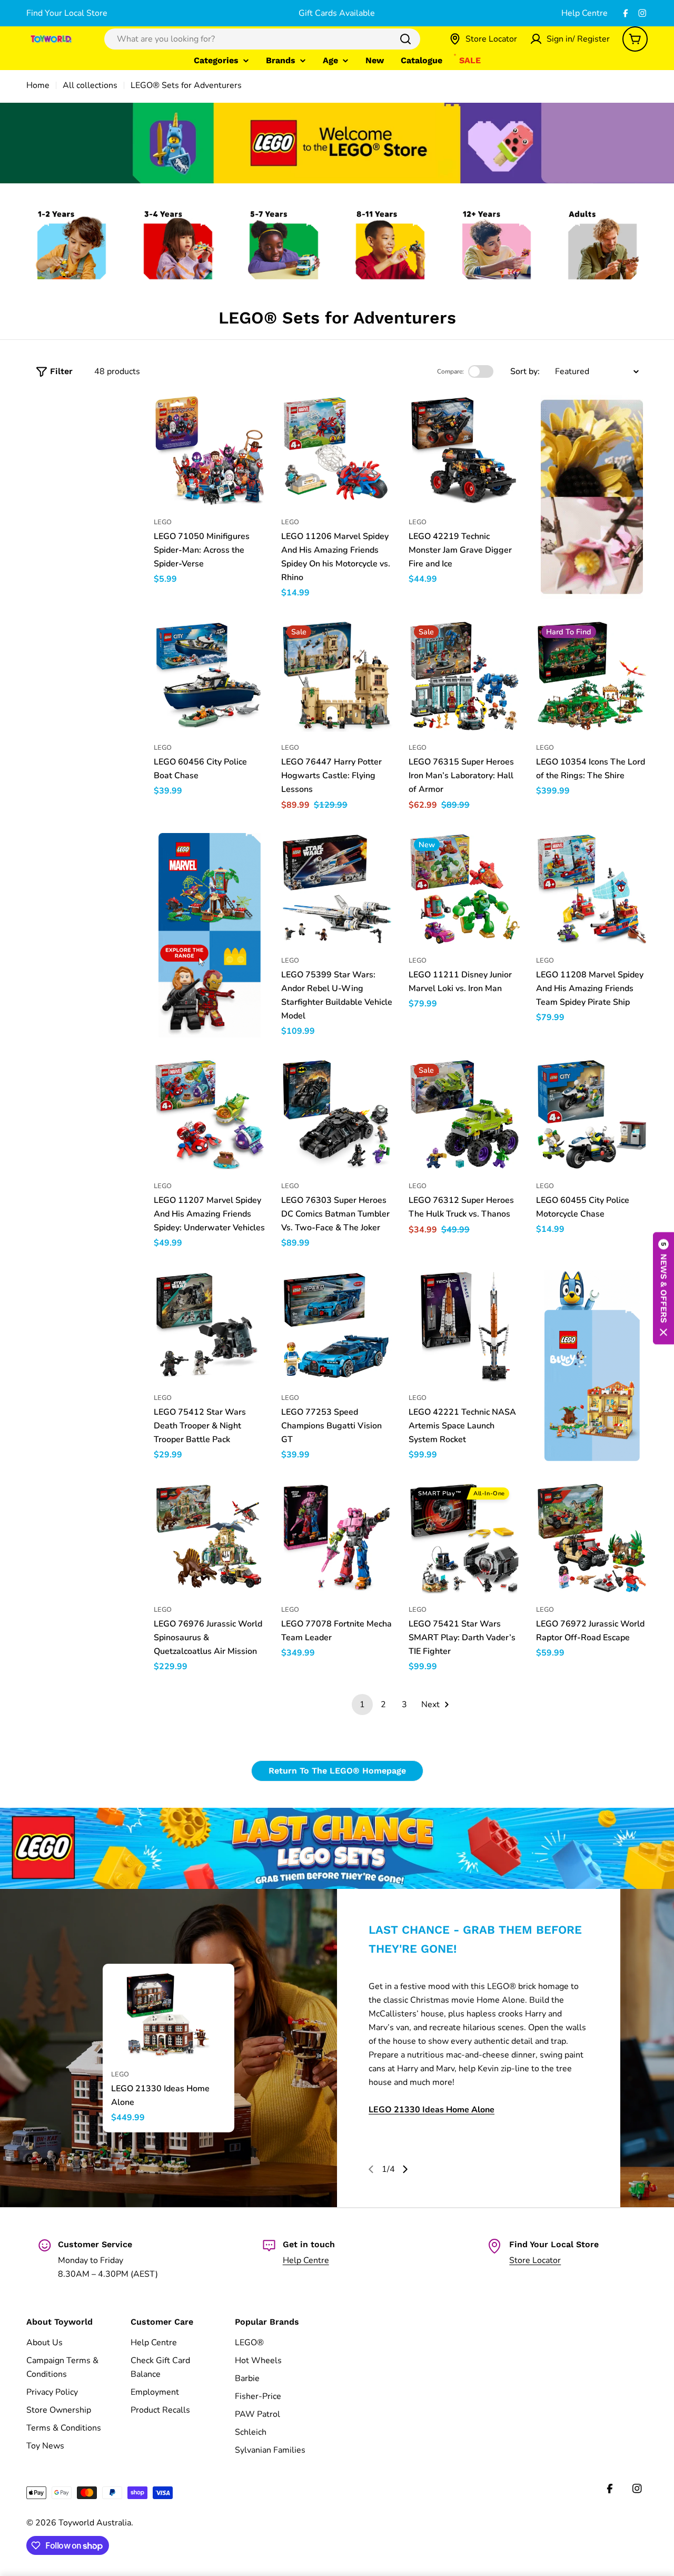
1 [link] (362, 1705)
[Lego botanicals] (592, 497)
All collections (90, 85)
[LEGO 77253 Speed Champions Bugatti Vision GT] (337, 1326)
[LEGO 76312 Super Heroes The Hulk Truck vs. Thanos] (464, 1114)
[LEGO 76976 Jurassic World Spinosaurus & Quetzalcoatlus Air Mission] (210, 1538)
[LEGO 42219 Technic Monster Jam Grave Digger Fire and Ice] (464, 450)
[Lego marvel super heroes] (210, 935)
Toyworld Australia (95, 2523)
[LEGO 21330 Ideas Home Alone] (168, 2015)
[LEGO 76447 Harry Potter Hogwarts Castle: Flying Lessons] (337, 676)
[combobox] (262, 39)
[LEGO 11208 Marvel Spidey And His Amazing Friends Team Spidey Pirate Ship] (592, 889)
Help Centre (584, 13)
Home (38, 85)
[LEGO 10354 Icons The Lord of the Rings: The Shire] (592, 676)
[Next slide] (405, 2169)
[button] (663, 1288)
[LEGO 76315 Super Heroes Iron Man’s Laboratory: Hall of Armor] (464, 676)
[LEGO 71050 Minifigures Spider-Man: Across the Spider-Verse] (210, 450)
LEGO (163, 522)
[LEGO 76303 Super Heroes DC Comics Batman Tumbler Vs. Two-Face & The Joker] (337, 1114)
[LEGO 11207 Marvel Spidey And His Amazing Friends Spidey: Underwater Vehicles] (210, 1114)
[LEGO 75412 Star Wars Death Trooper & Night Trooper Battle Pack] (210, 1326)
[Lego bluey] (592, 1366)
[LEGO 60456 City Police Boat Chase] (210, 676)
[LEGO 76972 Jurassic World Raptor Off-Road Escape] (592, 1538)
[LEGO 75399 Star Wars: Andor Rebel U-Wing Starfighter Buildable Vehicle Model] (337, 889)
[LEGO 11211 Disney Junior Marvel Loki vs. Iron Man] (464, 889)
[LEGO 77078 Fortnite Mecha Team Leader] (337, 1538)
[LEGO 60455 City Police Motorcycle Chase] (592, 1114)
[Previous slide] (371, 2169)
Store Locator (535, 2260)
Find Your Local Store (67, 13)
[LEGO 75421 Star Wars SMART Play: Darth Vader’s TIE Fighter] (464, 1538)
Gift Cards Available (337, 13)
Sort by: (525, 371)
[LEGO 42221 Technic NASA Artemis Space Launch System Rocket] (464, 1326)
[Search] (405, 39)
